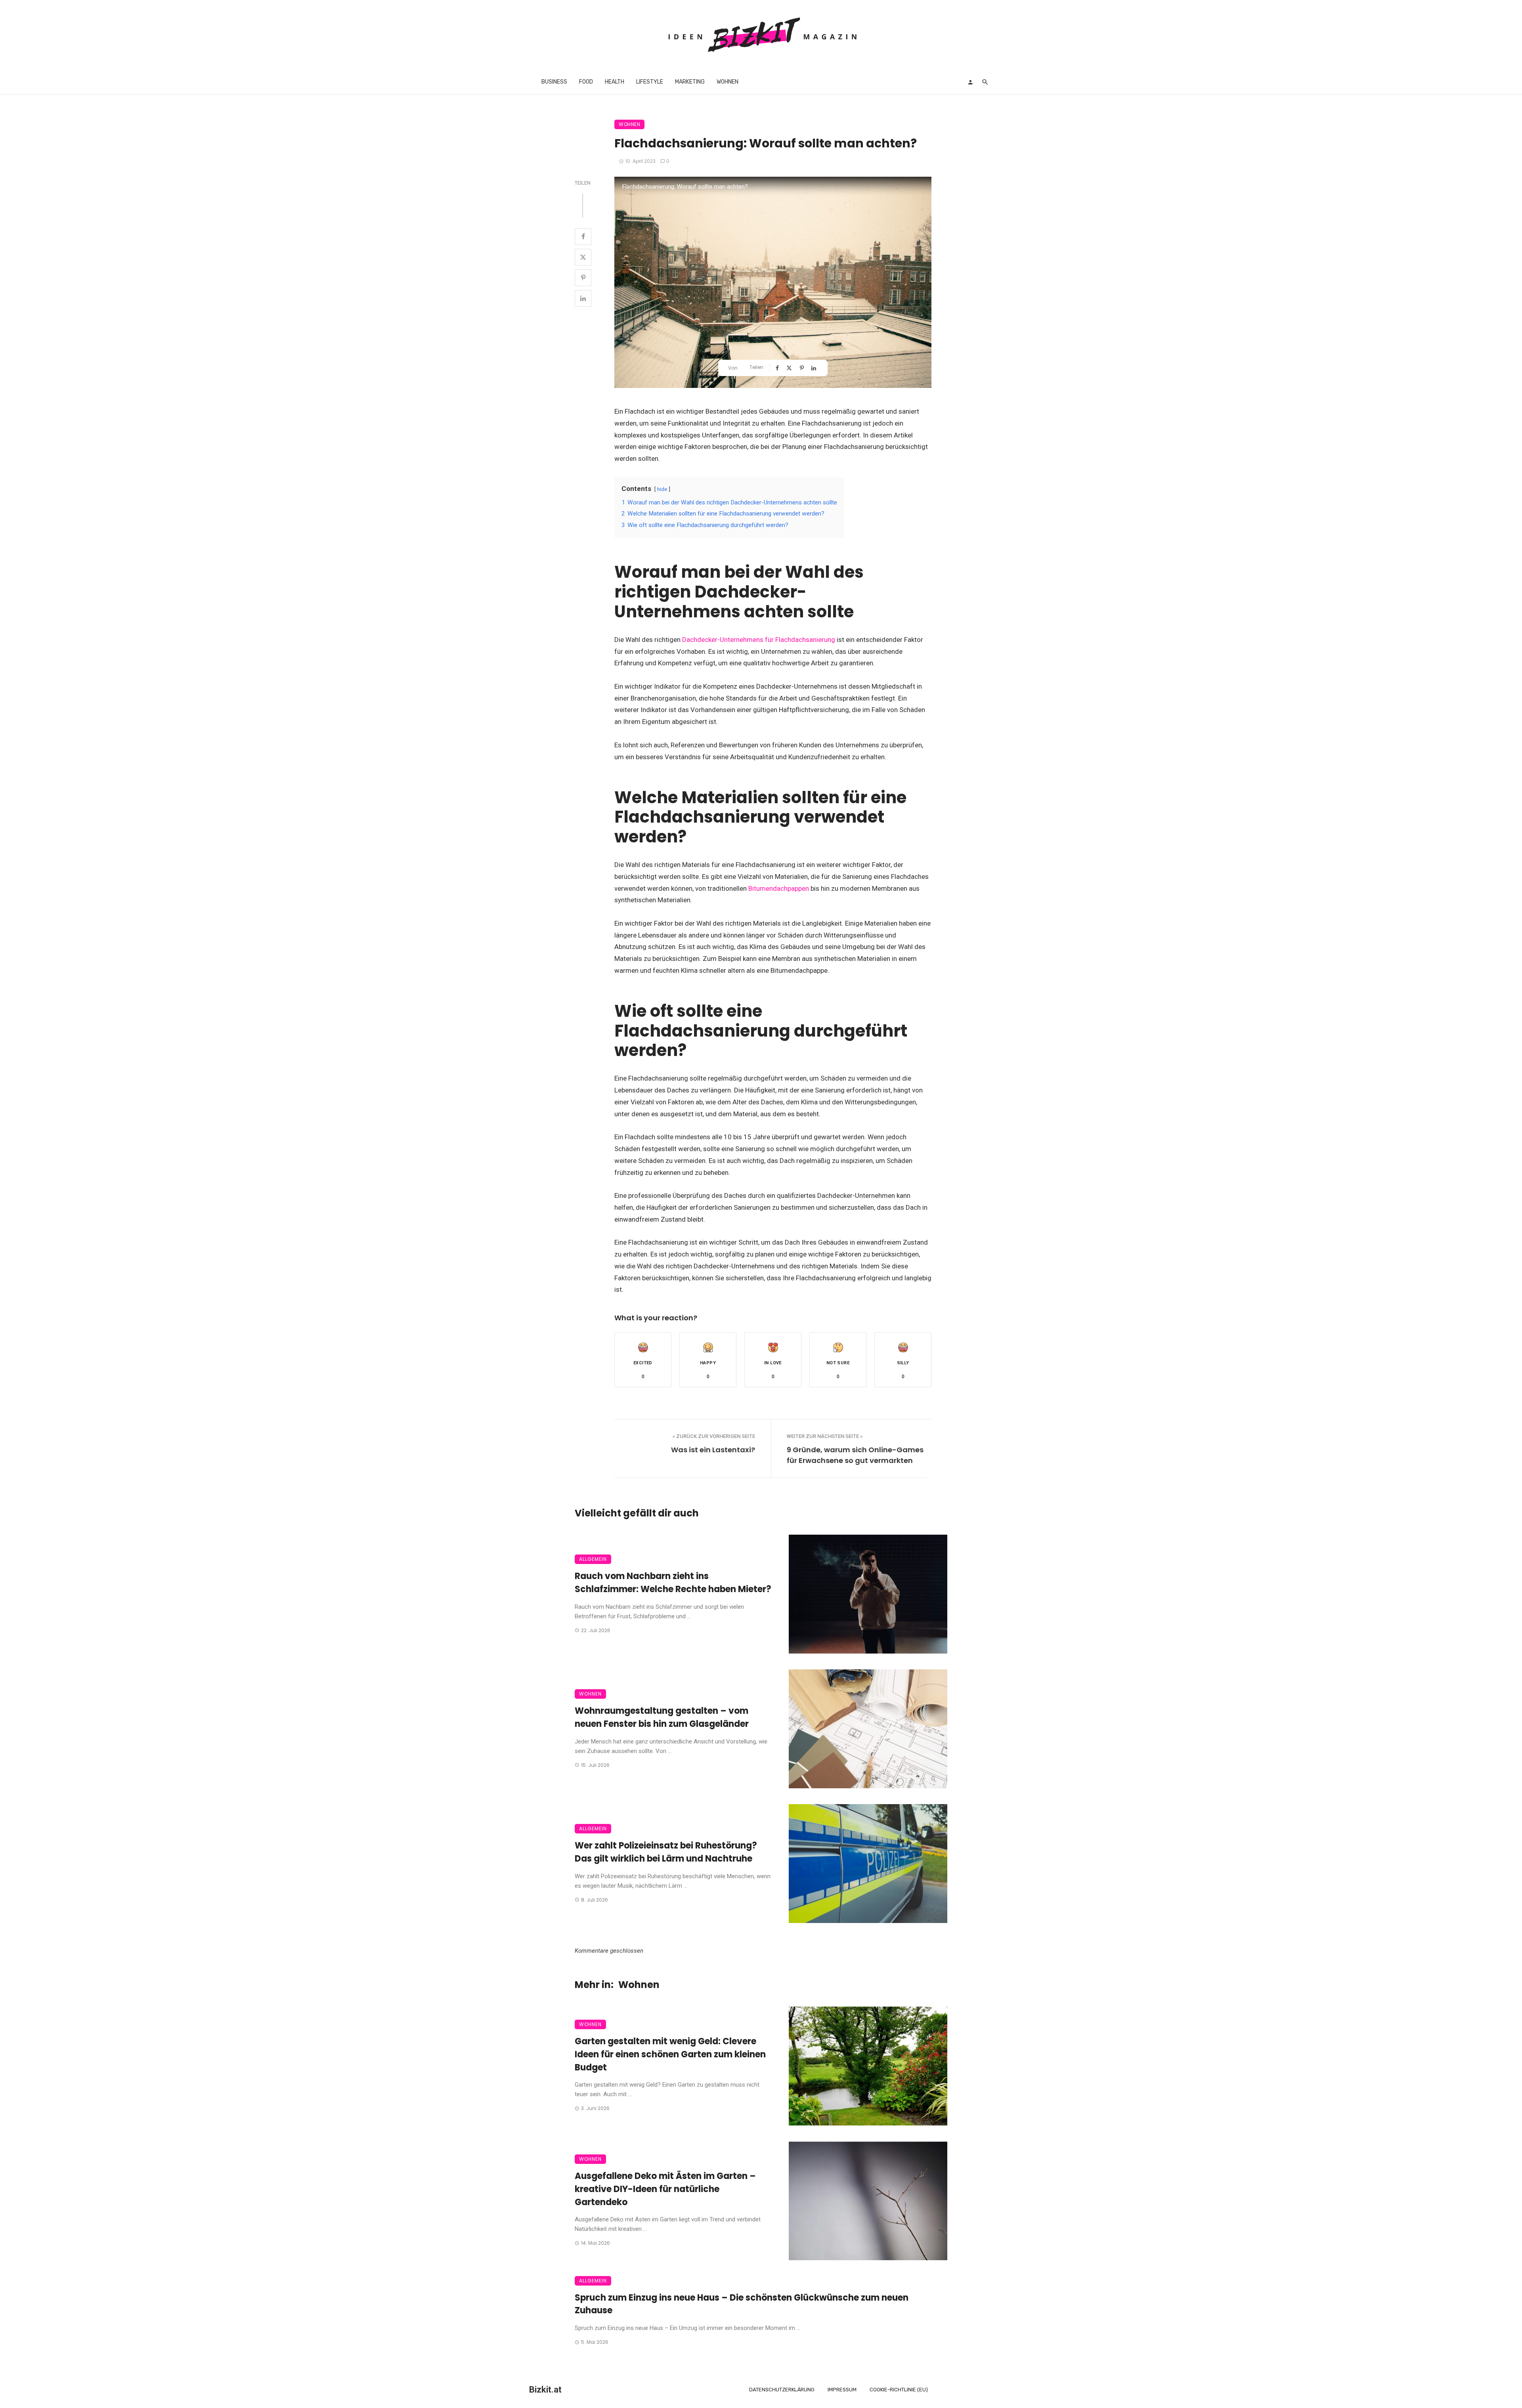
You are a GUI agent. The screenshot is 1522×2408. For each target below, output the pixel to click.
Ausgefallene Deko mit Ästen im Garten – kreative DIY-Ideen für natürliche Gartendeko (665, 2189)
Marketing (690, 82)
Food (586, 82)
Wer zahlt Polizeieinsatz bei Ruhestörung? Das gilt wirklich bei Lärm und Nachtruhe (666, 1852)
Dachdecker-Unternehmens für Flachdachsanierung (759, 640)
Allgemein (593, 1559)
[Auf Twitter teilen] (583, 257)
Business (554, 82)
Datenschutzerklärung (782, 2390)
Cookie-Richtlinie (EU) (899, 2390)
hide (662, 489)
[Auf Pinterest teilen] (583, 278)
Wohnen (728, 82)
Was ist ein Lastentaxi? (713, 1450)
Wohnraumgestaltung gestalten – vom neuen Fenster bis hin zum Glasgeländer (662, 1717)
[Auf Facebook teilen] (583, 237)
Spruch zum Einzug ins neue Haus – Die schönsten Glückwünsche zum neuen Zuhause (742, 2304)
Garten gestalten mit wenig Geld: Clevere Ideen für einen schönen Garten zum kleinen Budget (670, 2054)
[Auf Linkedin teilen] (583, 298)
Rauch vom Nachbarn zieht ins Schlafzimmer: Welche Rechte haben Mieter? (673, 1583)
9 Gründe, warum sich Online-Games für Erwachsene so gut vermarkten (855, 1455)
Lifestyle (650, 82)
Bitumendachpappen (779, 888)
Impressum (842, 2390)
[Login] (970, 82)
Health (615, 82)
